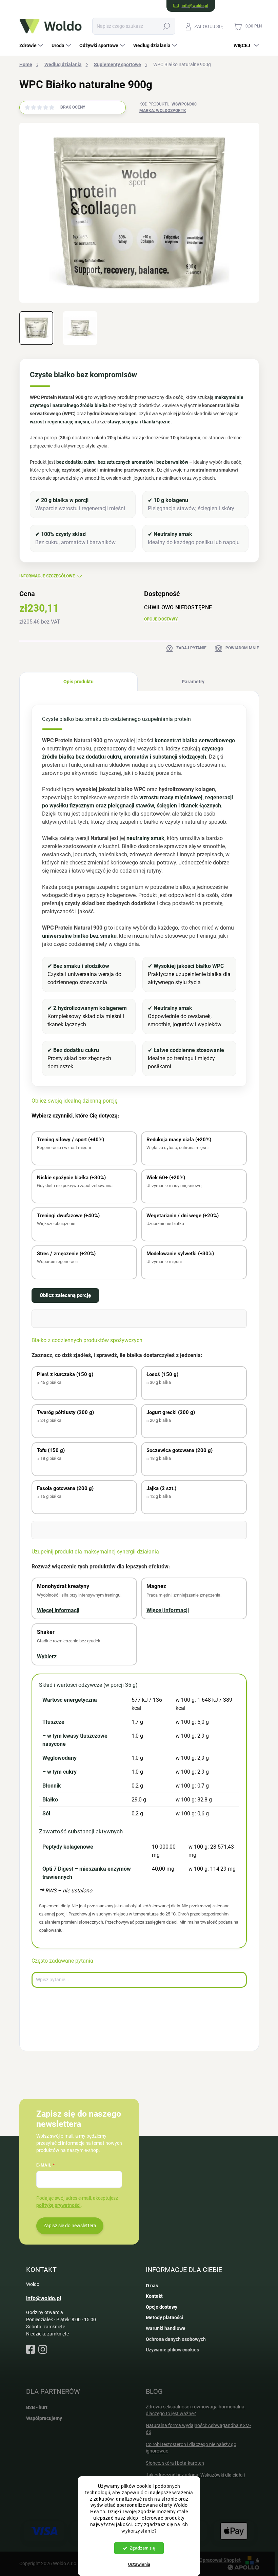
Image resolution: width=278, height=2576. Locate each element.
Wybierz (47, 1656)
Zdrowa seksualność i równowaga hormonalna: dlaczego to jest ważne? (196, 2410)
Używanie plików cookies (172, 2350)
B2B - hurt (37, 2407)
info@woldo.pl (44, 2298)
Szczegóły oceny (105, 108)
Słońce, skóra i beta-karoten (175, 2463)
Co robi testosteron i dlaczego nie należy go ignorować (191, 2448)
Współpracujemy (44, 2418)
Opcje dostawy (161, 619)
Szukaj (166, 26)
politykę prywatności (58, 2205)
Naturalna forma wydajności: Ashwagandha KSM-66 (198, 2429)
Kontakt (154, 2296)
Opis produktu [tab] (78, 682)
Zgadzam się (142, 2548)
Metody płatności (164, 2317)
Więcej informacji (58, 1610)
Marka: (163, 111)
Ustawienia (139, 2564)
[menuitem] (32, 45)
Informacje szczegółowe (47, 576)
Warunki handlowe (166, 2328)
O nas (152, 2286)
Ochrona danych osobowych (176, 2339)
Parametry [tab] (193, 682)
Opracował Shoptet (220, 2560)
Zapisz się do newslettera (70, 2226)
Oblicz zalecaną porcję (65, 1295)
